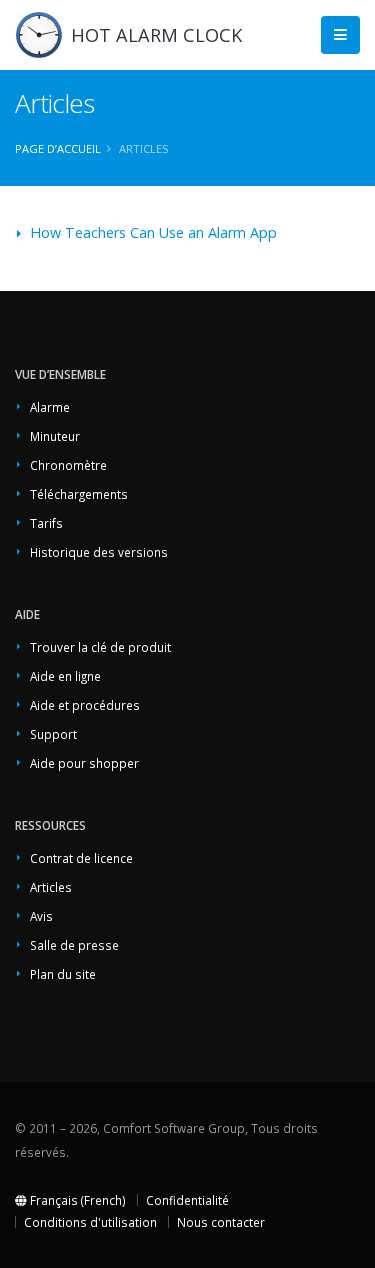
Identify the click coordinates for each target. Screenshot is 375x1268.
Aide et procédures (85, 705)
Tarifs (46, 523)
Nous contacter (221, 1222)
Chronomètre (68, 465)
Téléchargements (79, 494)
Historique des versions (99, 552)
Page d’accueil (58, 148)
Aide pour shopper (84, 763)
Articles (51, 887)
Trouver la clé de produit (100, 647)
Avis (41, 916)
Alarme (50, 407)
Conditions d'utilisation (90, 1222)
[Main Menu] (340, 35)
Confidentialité (187, 1200)
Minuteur (55, 436)
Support (53, 734)
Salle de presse (74, 945)
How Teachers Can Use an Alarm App (153, 232)
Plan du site (63, 974)
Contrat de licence (81, 858)
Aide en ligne (65, 676)
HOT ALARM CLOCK (156, 35)
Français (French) (76, 1200)
